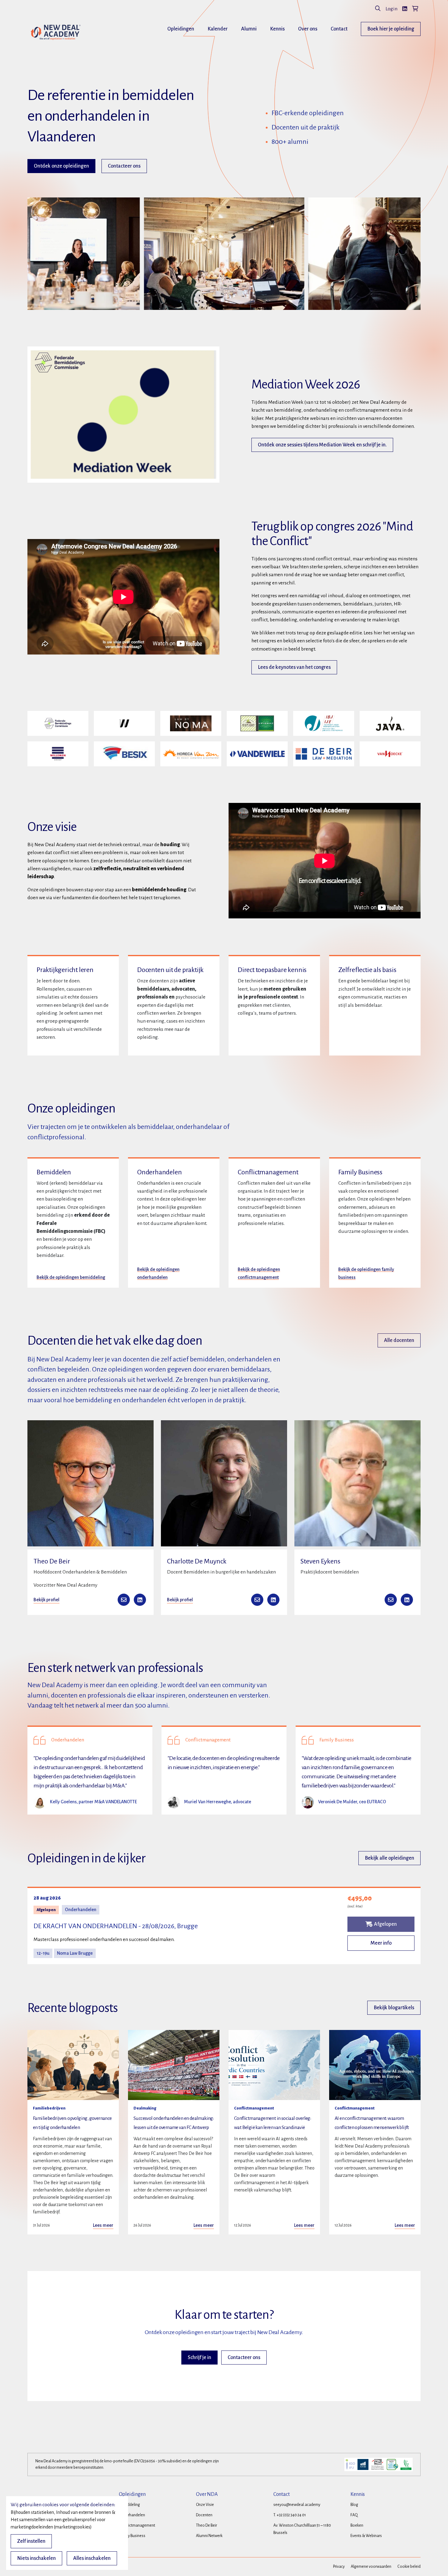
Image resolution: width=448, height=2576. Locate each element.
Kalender (218, 29)
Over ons (308, 29)
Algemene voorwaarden (371, 2567)
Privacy (339, 2567)
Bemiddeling (129, 2505)
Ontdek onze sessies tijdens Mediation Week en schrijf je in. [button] (322, 445)
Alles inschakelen (92, 2558)
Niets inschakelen (36, 2558)
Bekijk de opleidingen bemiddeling (71, 1277)
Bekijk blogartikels (394, 2008)
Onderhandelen (132, 2515)
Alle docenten (399, 1340)
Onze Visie (205, 2505)
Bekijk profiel (46, 1600)
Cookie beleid (409, 2567)
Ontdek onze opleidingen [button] (61, 166)
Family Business (132, 2536)
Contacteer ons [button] (124, 166)
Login (391, 9)
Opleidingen (181, 29)
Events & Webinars (366, 2536)
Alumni (249, 29)
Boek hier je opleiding (391, 29)
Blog (354, 2505)
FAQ (354, 2515)
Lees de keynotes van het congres (294, 667)
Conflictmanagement (137, 2525)
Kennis (277, 29)
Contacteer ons (244, 2358)
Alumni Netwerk (209, 2536)
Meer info (381, 1943)
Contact (339, 29)
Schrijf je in (199, 2358)
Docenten (204, 2515)
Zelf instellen (31, 2541)
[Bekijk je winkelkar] (415, 9)
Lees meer (103, 2225)
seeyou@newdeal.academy (297, 2505)
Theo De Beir (206, 2525)
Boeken (357, 2525)
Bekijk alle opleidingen (389, 1858)
